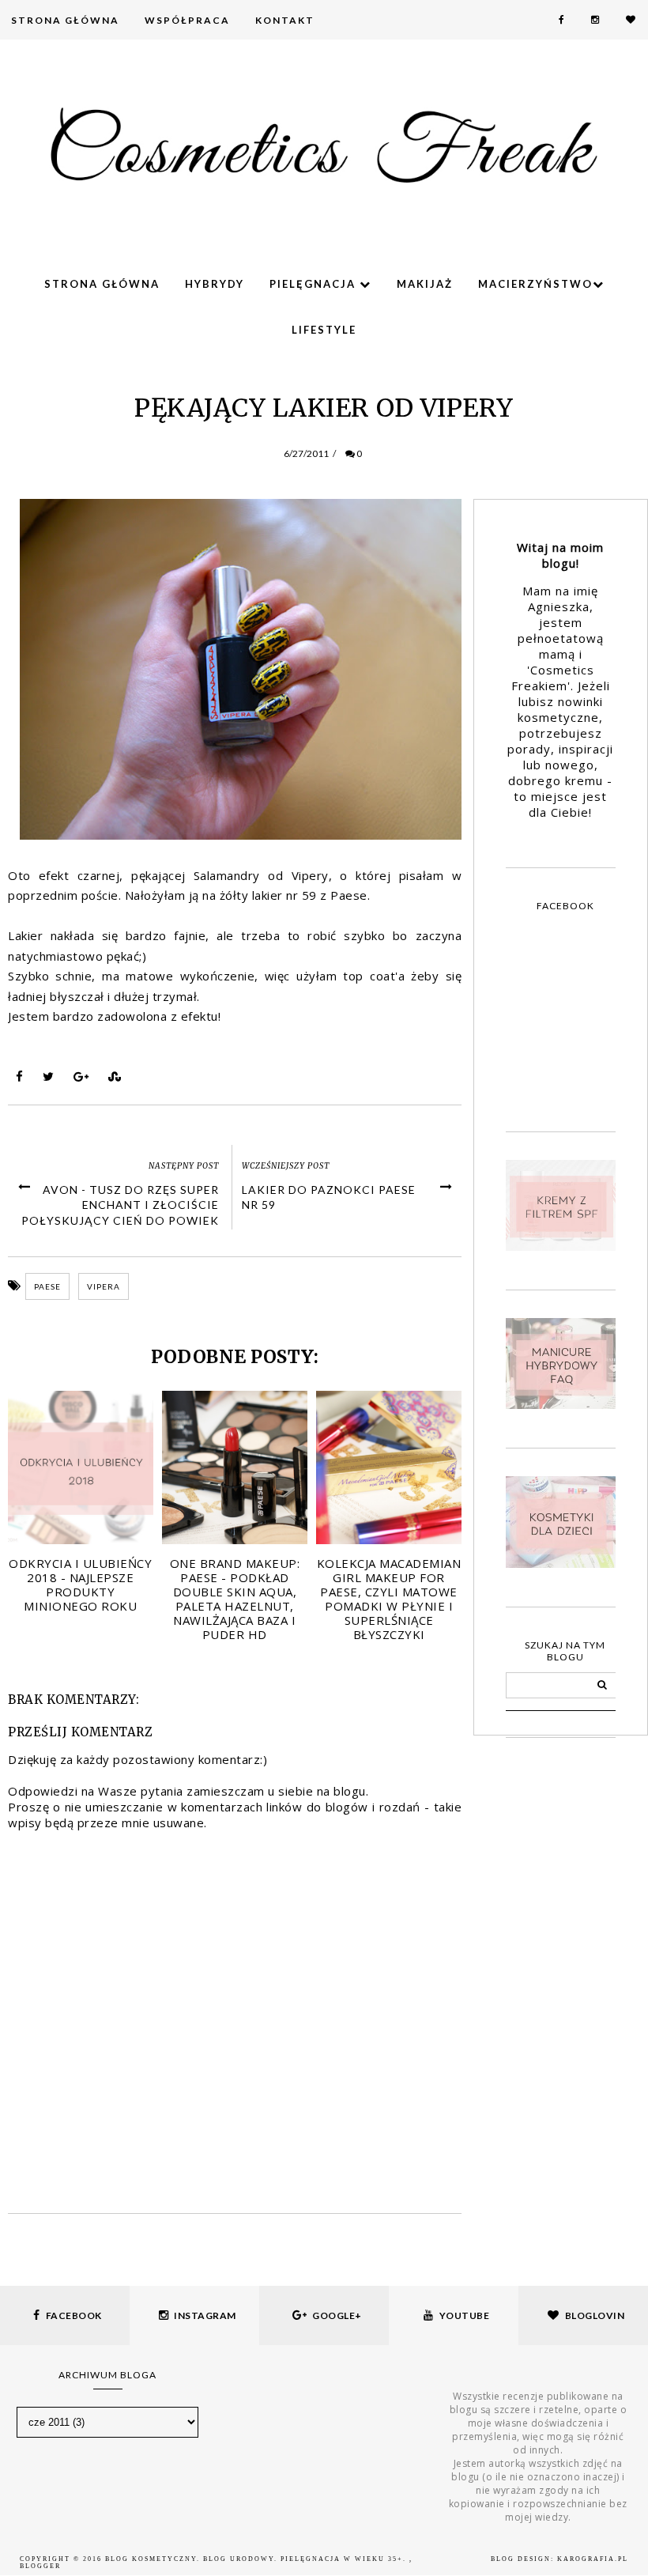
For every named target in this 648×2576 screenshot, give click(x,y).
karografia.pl (593, 2559)
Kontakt (285, 20)
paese (47, 1286)
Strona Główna (65, 20)
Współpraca (187, 20)
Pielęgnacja (315, 284)
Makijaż (425, 284)
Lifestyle (324, 330)
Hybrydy (215, 284)
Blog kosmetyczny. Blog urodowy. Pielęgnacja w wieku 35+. (257, 2559)
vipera (104, 1286)
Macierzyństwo (535, 284)
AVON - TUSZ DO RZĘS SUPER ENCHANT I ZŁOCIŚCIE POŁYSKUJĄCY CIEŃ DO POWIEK (120, 1205)
